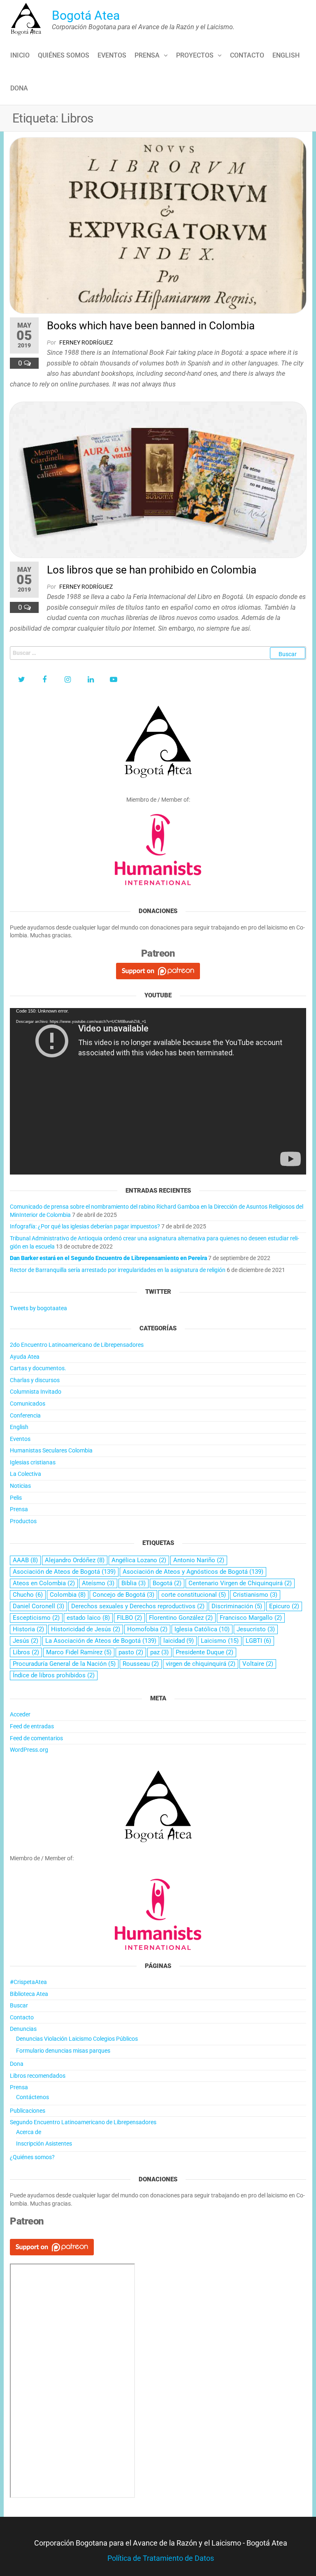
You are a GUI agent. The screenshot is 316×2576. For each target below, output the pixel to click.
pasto (131, 1652)
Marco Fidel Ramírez (79, 1652)
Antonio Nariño (199, 1560)
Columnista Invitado (36, 1392)
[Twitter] (21, 680)
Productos (23, 1521)
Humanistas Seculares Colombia (51, 1450)
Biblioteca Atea (29, 1994)
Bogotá (167, 1583)
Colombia (68, 1595)
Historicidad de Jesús (86, 1629)
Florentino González (181, 1618)
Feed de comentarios (36, 1738)
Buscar (19, 2005)
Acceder (20, 1714)
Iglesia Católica (202, 1629)
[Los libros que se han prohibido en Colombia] (158, 479)
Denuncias (23, 2029)
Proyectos (195, 55)
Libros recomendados (38, 2076)
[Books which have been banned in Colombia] (158, 225)
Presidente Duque (204, 1652)
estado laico (88, 1618)
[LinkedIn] (91, 680)
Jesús (26, 1641)
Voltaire (258, 1664)
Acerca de (29, 2132)
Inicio (20, 55)
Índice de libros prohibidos (54, 1675)
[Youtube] (114, 680)
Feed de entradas (32, 1726)
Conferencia (25, 1415)
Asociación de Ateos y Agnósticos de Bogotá (193, 1572)
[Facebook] (44, 680)
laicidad (179, 1641)
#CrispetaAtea (28, 1982)
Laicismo (220, 1641)
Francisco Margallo (251, 1618)
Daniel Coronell (38, 1606)
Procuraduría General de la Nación (64, 1664)
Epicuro (284, 1606)
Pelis (16, 1498)
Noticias (20, 1486)
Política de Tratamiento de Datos (161, 2558)
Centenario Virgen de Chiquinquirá (240, 1583)
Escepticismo (36, 1618)
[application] (158, 1091)
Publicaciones (28, 2111)
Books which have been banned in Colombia (151, 326)
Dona (19, 88)
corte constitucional (194, 1595)
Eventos (112, 55)
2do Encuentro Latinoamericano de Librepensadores (77, 1345)
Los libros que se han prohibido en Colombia (152, 570)
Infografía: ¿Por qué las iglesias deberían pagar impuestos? (85, 1226)
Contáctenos (33, 2097)
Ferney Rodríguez (86, 342)
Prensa (147, 55)
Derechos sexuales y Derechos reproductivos (138, 1606)
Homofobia (147, 1629)
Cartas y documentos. (38, 1368)
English (286, 55)
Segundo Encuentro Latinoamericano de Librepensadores (83, 2122)
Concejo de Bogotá (123, 1595)
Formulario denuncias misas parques (63, 2051)
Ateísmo (98, 1583)
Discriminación (237, 1606)
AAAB (25, 1560)
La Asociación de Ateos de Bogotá (101, 1641)
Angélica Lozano (139, 1560)
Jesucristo (256, 1629)
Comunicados (28, 1404)
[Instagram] (67, 680)
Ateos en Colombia (44, 1583)
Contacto (247, 55)
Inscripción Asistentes (44, 2144)
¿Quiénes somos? (32, 2157)
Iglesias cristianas (33, 1462)
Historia (28, 1629)
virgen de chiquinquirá (201, 1664)
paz (159, 1652)
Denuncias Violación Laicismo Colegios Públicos (77, 2039)
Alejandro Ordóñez (75, 1560)
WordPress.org (29, 1750)
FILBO (129, 1618)
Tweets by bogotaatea (38, 1308)
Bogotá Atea (86, 15)
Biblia (134, 1583)
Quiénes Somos (64, 55)
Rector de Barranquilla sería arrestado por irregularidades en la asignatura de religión (118, 1270)
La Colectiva (26, 1474)
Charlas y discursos (35, 1380)
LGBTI (258, 1641)
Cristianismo (255, 1595)
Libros (26, 1652)
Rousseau (141, 1664)
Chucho (28, 1595)
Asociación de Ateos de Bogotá (64, 1572)
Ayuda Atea (25, 1357)
